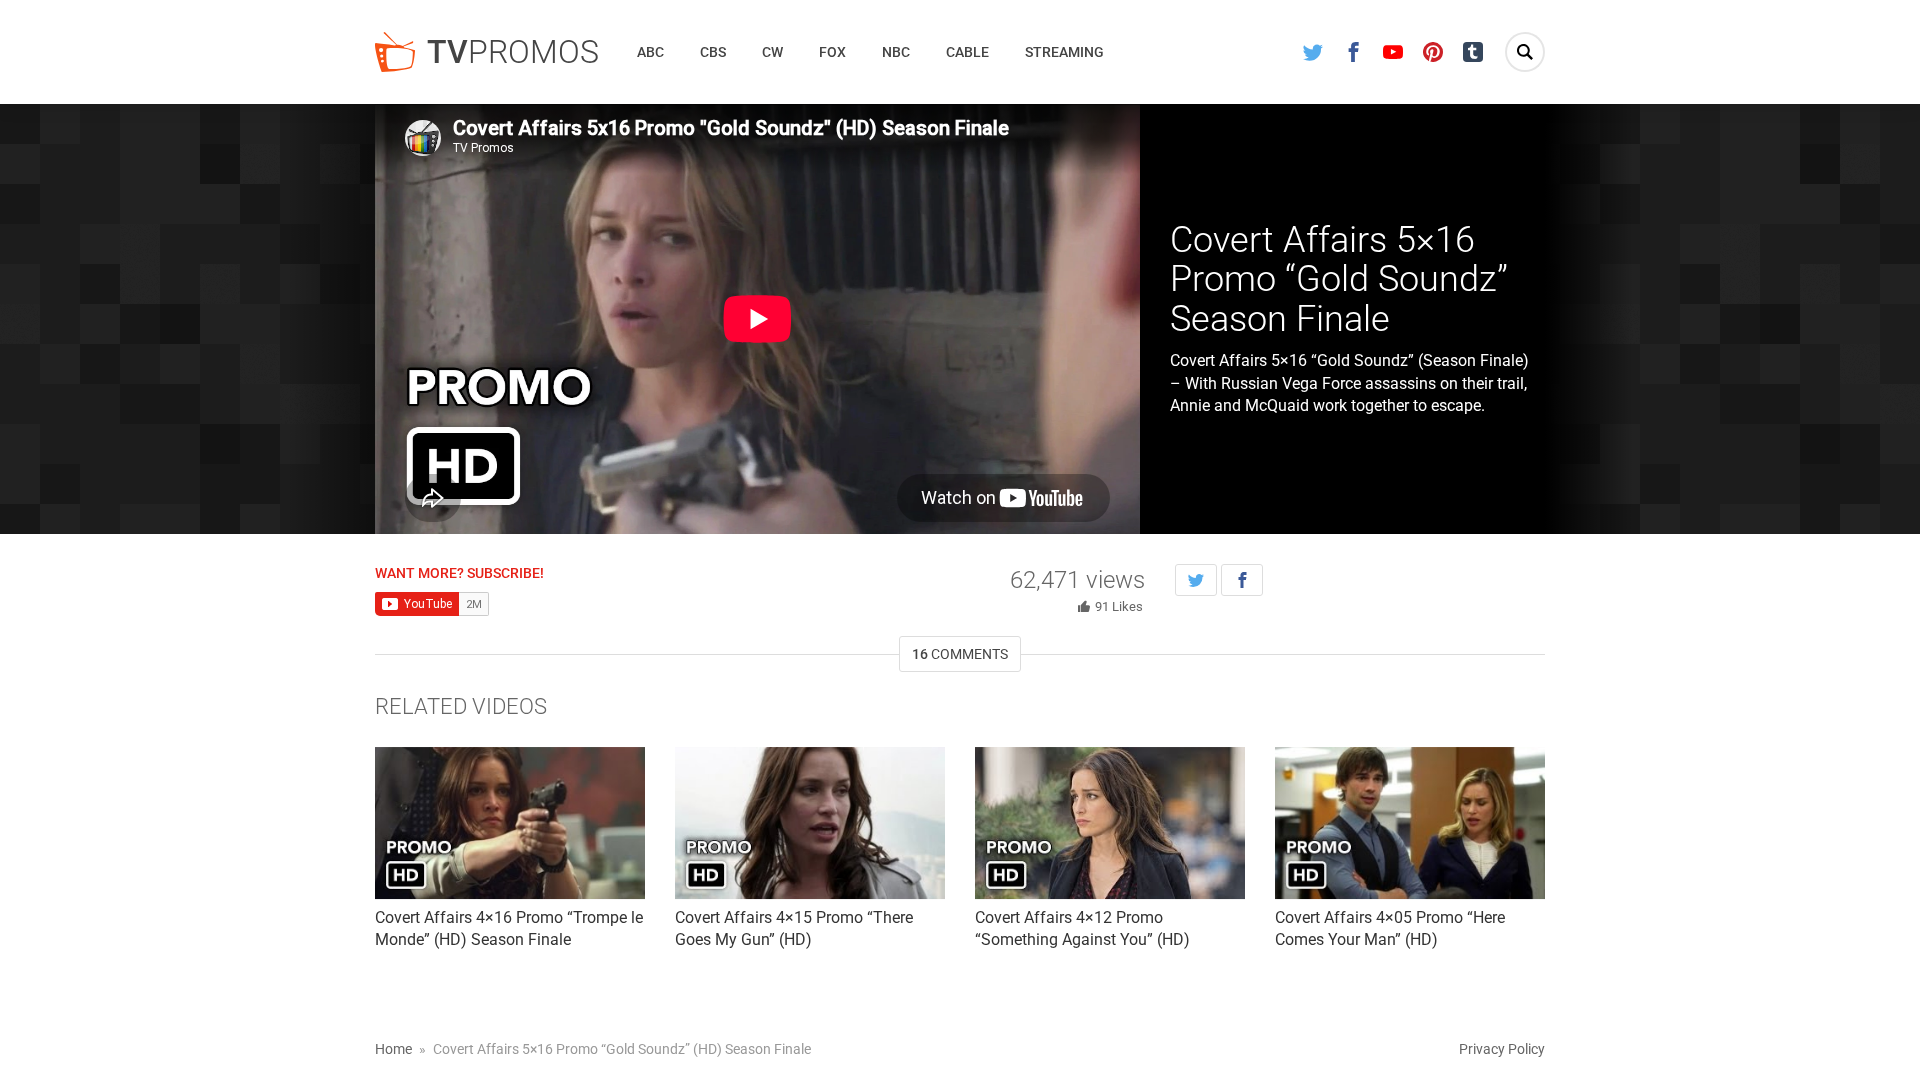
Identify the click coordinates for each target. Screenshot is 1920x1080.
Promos (513, 52)
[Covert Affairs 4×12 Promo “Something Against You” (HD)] (1110, 823)
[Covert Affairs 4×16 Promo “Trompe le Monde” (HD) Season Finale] (510, 823)
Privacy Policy (1502, 1049)
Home (393, 1049)
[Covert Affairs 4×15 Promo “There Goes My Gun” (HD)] (810, 823)
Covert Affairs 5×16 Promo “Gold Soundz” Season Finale (1339, 279)
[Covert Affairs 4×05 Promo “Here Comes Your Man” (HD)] (1410, 823)
